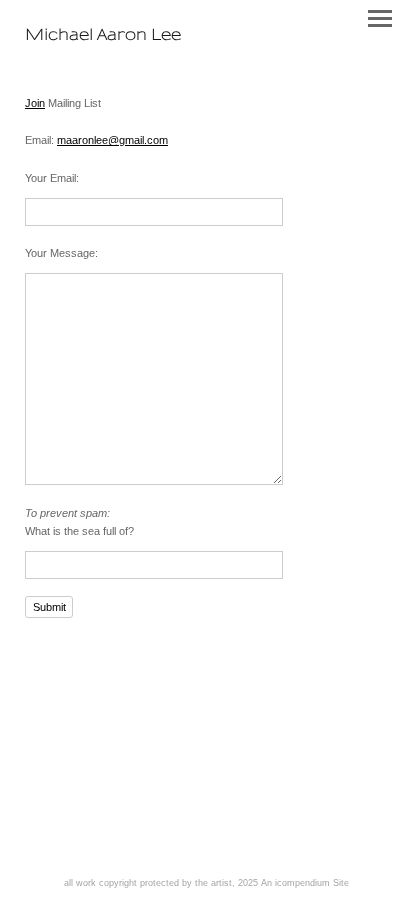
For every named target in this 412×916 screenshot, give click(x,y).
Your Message (60, 253)
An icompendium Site (305, 883)
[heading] (103, 36)
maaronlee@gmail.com (112, 140)
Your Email (50, 178)
